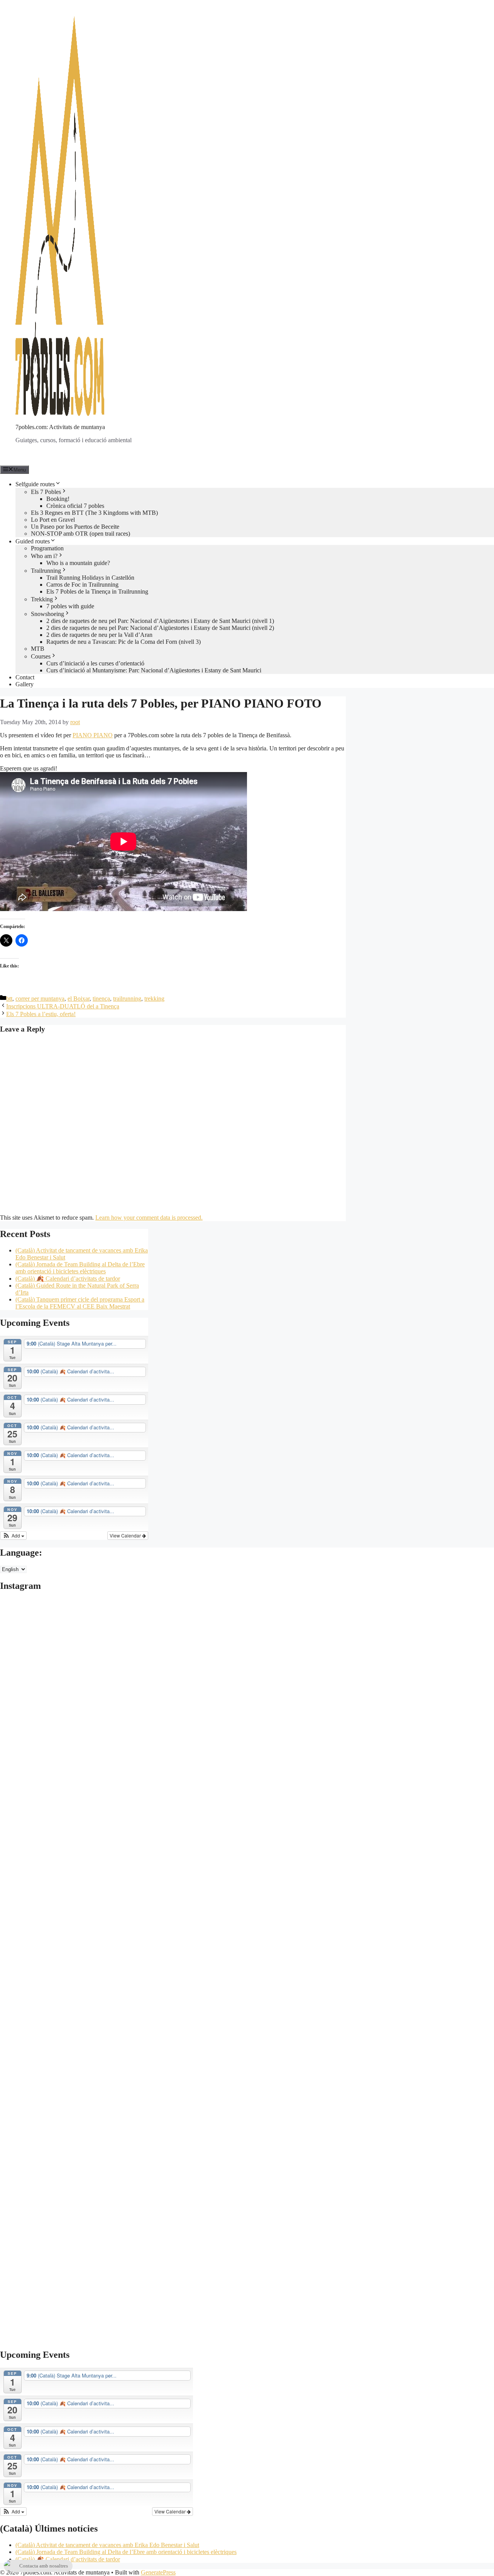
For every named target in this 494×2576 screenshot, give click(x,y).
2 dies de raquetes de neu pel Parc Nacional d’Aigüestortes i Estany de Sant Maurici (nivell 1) (160, 621)
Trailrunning (46, 571)
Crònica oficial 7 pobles (75, 506)
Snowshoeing (47, 614)
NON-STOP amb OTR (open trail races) (80, 534)
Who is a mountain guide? (78, 563)
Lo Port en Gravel (53, 520)
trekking (154, 999)
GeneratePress (158, 2572)
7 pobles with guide (70, 606)
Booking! (58, 499)
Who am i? (44, 556)
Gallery (25, 684)
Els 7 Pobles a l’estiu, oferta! (41, 1014)
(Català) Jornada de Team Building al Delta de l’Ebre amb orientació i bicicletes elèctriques (80, 1268)
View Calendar (126, 1535)
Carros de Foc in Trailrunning (82, 585)
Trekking (42, 599)
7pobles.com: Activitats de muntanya (60, 427)
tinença (101, 999)
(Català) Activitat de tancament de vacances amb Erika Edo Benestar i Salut (107, 2545)
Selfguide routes (35, 484)
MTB (38, 649)
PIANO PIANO (93, 735)
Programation (47, 548)
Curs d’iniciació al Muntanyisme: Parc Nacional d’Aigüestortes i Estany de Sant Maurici (154, 670)
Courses (41, 656)
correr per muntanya (40, 999)
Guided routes (33, 541)
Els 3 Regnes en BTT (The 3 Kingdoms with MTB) (94, 513)
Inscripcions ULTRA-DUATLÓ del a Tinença (63, 1006)
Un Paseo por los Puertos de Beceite (75, 527)
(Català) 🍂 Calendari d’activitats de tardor (68, 1279)
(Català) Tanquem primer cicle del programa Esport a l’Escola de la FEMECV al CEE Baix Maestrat (80, 1303)
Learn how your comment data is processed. (149, 1218)
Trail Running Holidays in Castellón (90, 578)
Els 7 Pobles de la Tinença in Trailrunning (97, 591)
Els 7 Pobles (46, 492)
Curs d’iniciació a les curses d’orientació (95, 663)
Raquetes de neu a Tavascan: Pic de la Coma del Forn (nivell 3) (123, 642)
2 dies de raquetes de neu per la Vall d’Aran (99, 635)
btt (9, 999)
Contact (25, 677)
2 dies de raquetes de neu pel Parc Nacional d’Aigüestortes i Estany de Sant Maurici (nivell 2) (160, 628)
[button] (13, 1536)
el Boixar (79, 999)
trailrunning (127, 999)
